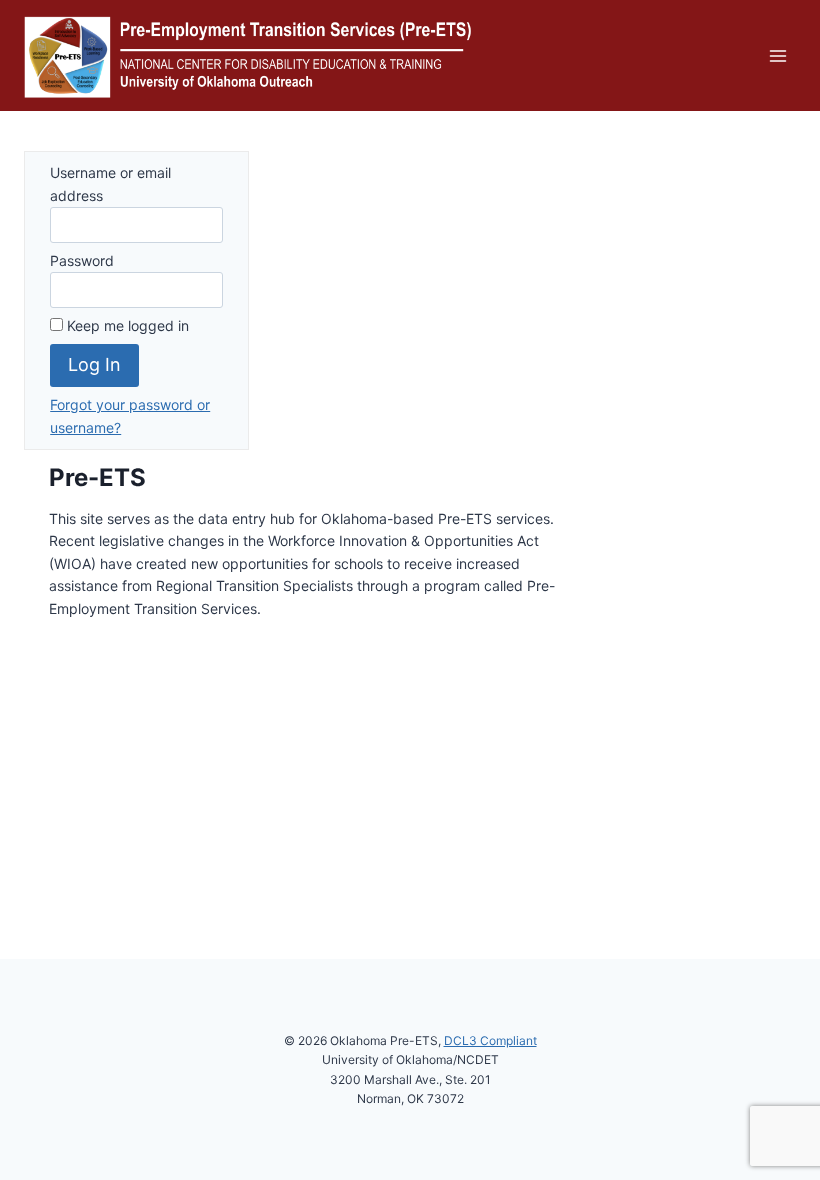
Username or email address (110, 183)
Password (82, 260)
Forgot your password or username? (130, 415)
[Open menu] (777, 55)
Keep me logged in (126, 325)
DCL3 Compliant (490, 1040)
